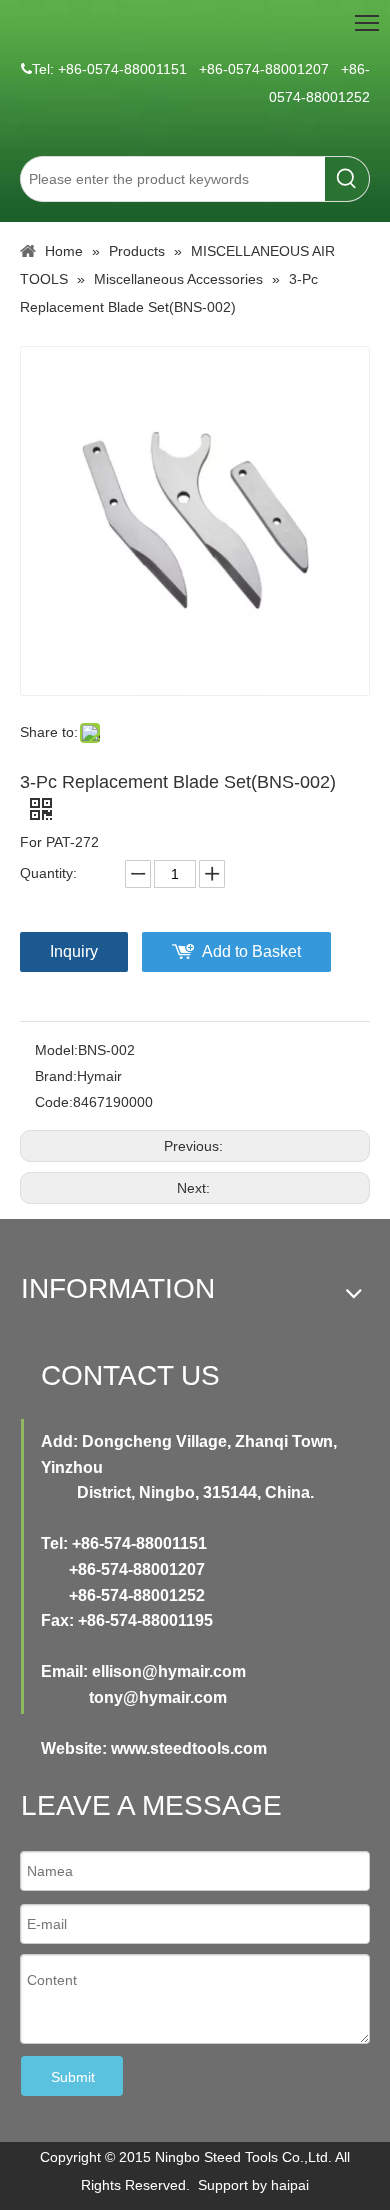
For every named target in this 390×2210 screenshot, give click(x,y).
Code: (54, 1102)
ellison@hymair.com (169, 1671)
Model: (56, 1050)
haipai (290, 2185)
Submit (73, 2077)
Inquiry (74, 951)
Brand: (56, 1076)
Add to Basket (251, 951)
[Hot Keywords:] (347, 179)
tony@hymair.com (158, 1697)
